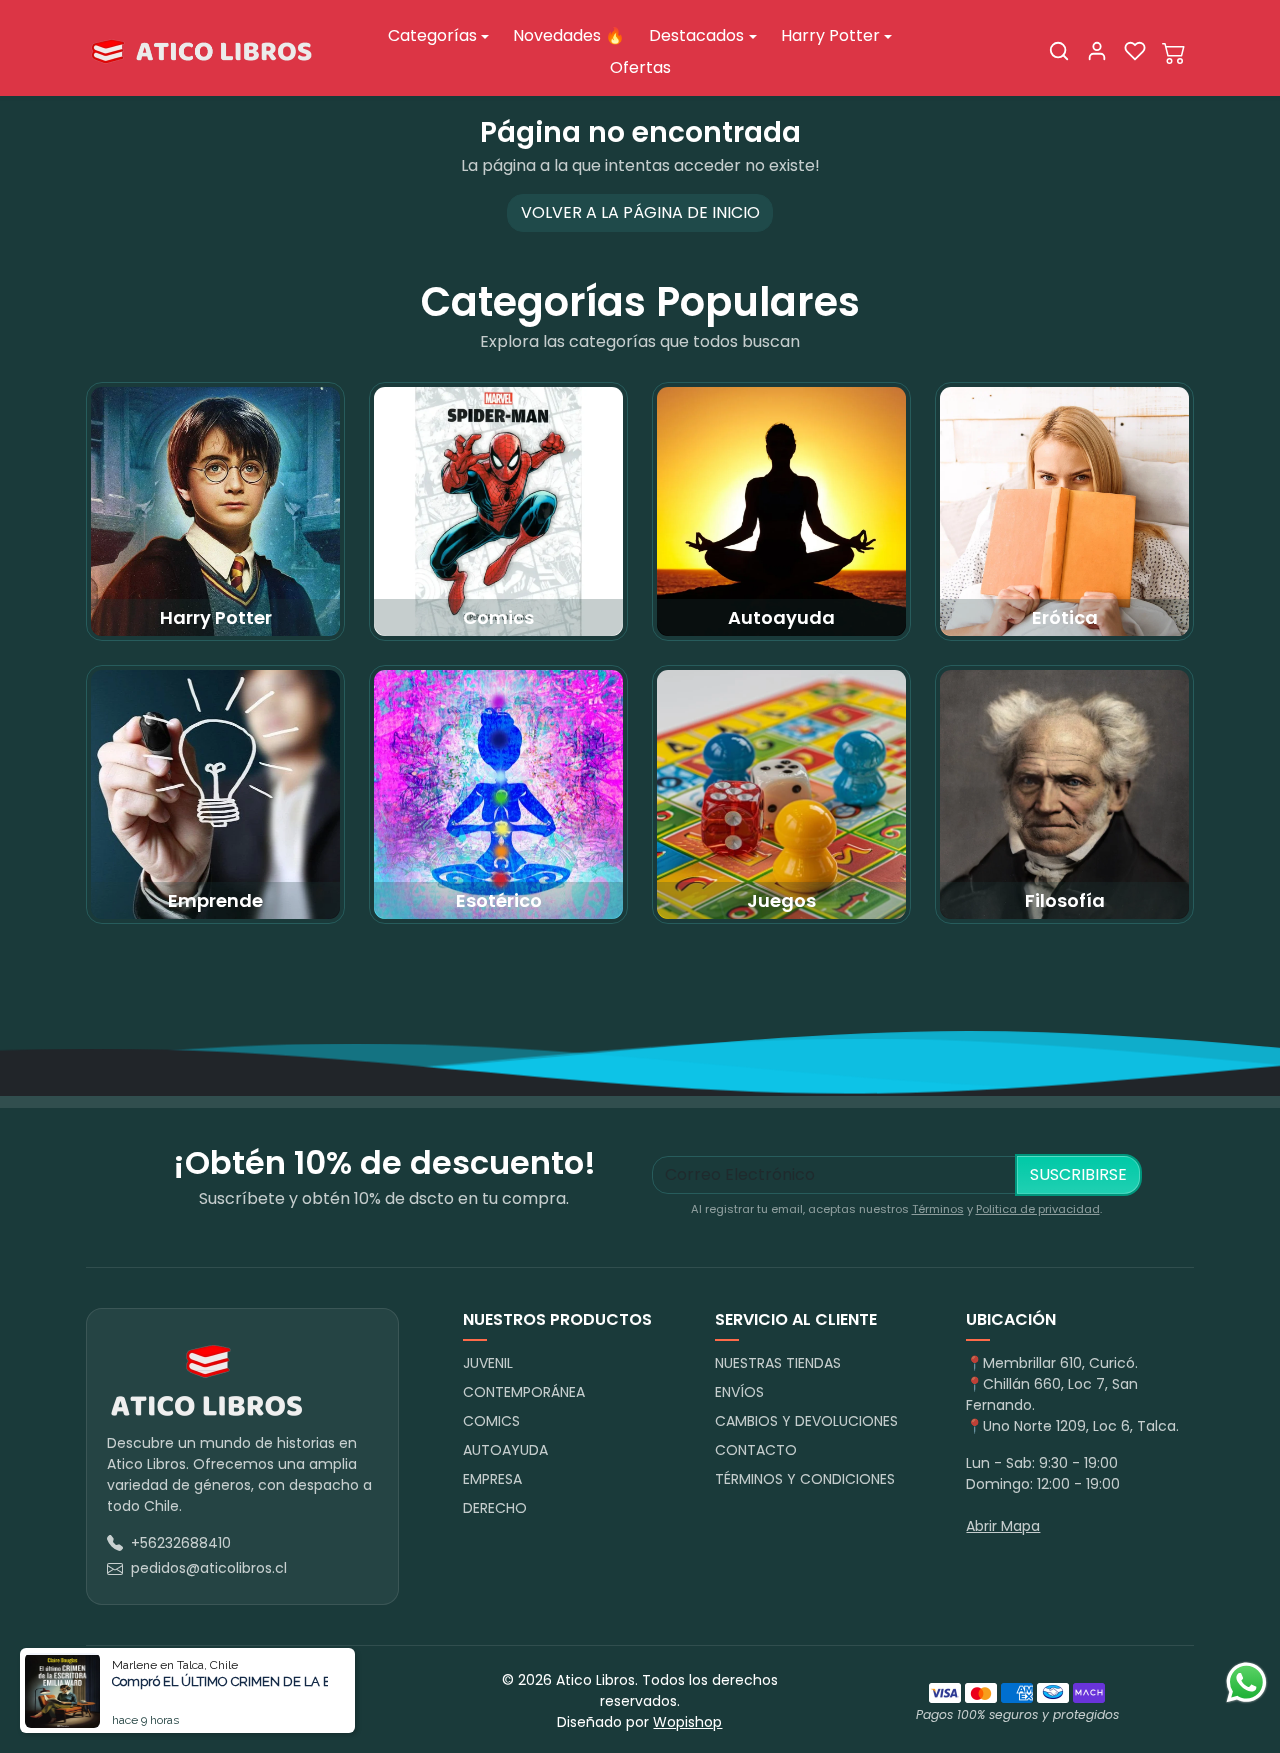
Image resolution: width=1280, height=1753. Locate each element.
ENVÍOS (739, 1392)
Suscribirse (1078, 1174)
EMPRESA (492, 1479)
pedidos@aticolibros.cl (209, 1568)
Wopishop (687, 1722)
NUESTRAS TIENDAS (778, 1363)
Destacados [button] (696, 35)
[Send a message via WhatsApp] (1246, 1682)
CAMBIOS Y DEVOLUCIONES (806, 1421)
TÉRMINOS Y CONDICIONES (805, 1479)
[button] (1059, 51)
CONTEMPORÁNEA (524, 1392)
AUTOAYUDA (505, 1450)
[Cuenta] (1097, 51)
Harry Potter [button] (830, 35)
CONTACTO (756, 1450)
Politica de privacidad (1038, 1209)
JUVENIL (488, 1363)
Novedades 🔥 (569, 35)
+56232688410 (181, 1543)
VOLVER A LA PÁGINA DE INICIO (640, 212)
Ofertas (640, 67)
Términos (938, 1209)
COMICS (491, 1421)
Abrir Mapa (1003, 1526)
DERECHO (495, 1508)
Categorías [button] (432, 35)
